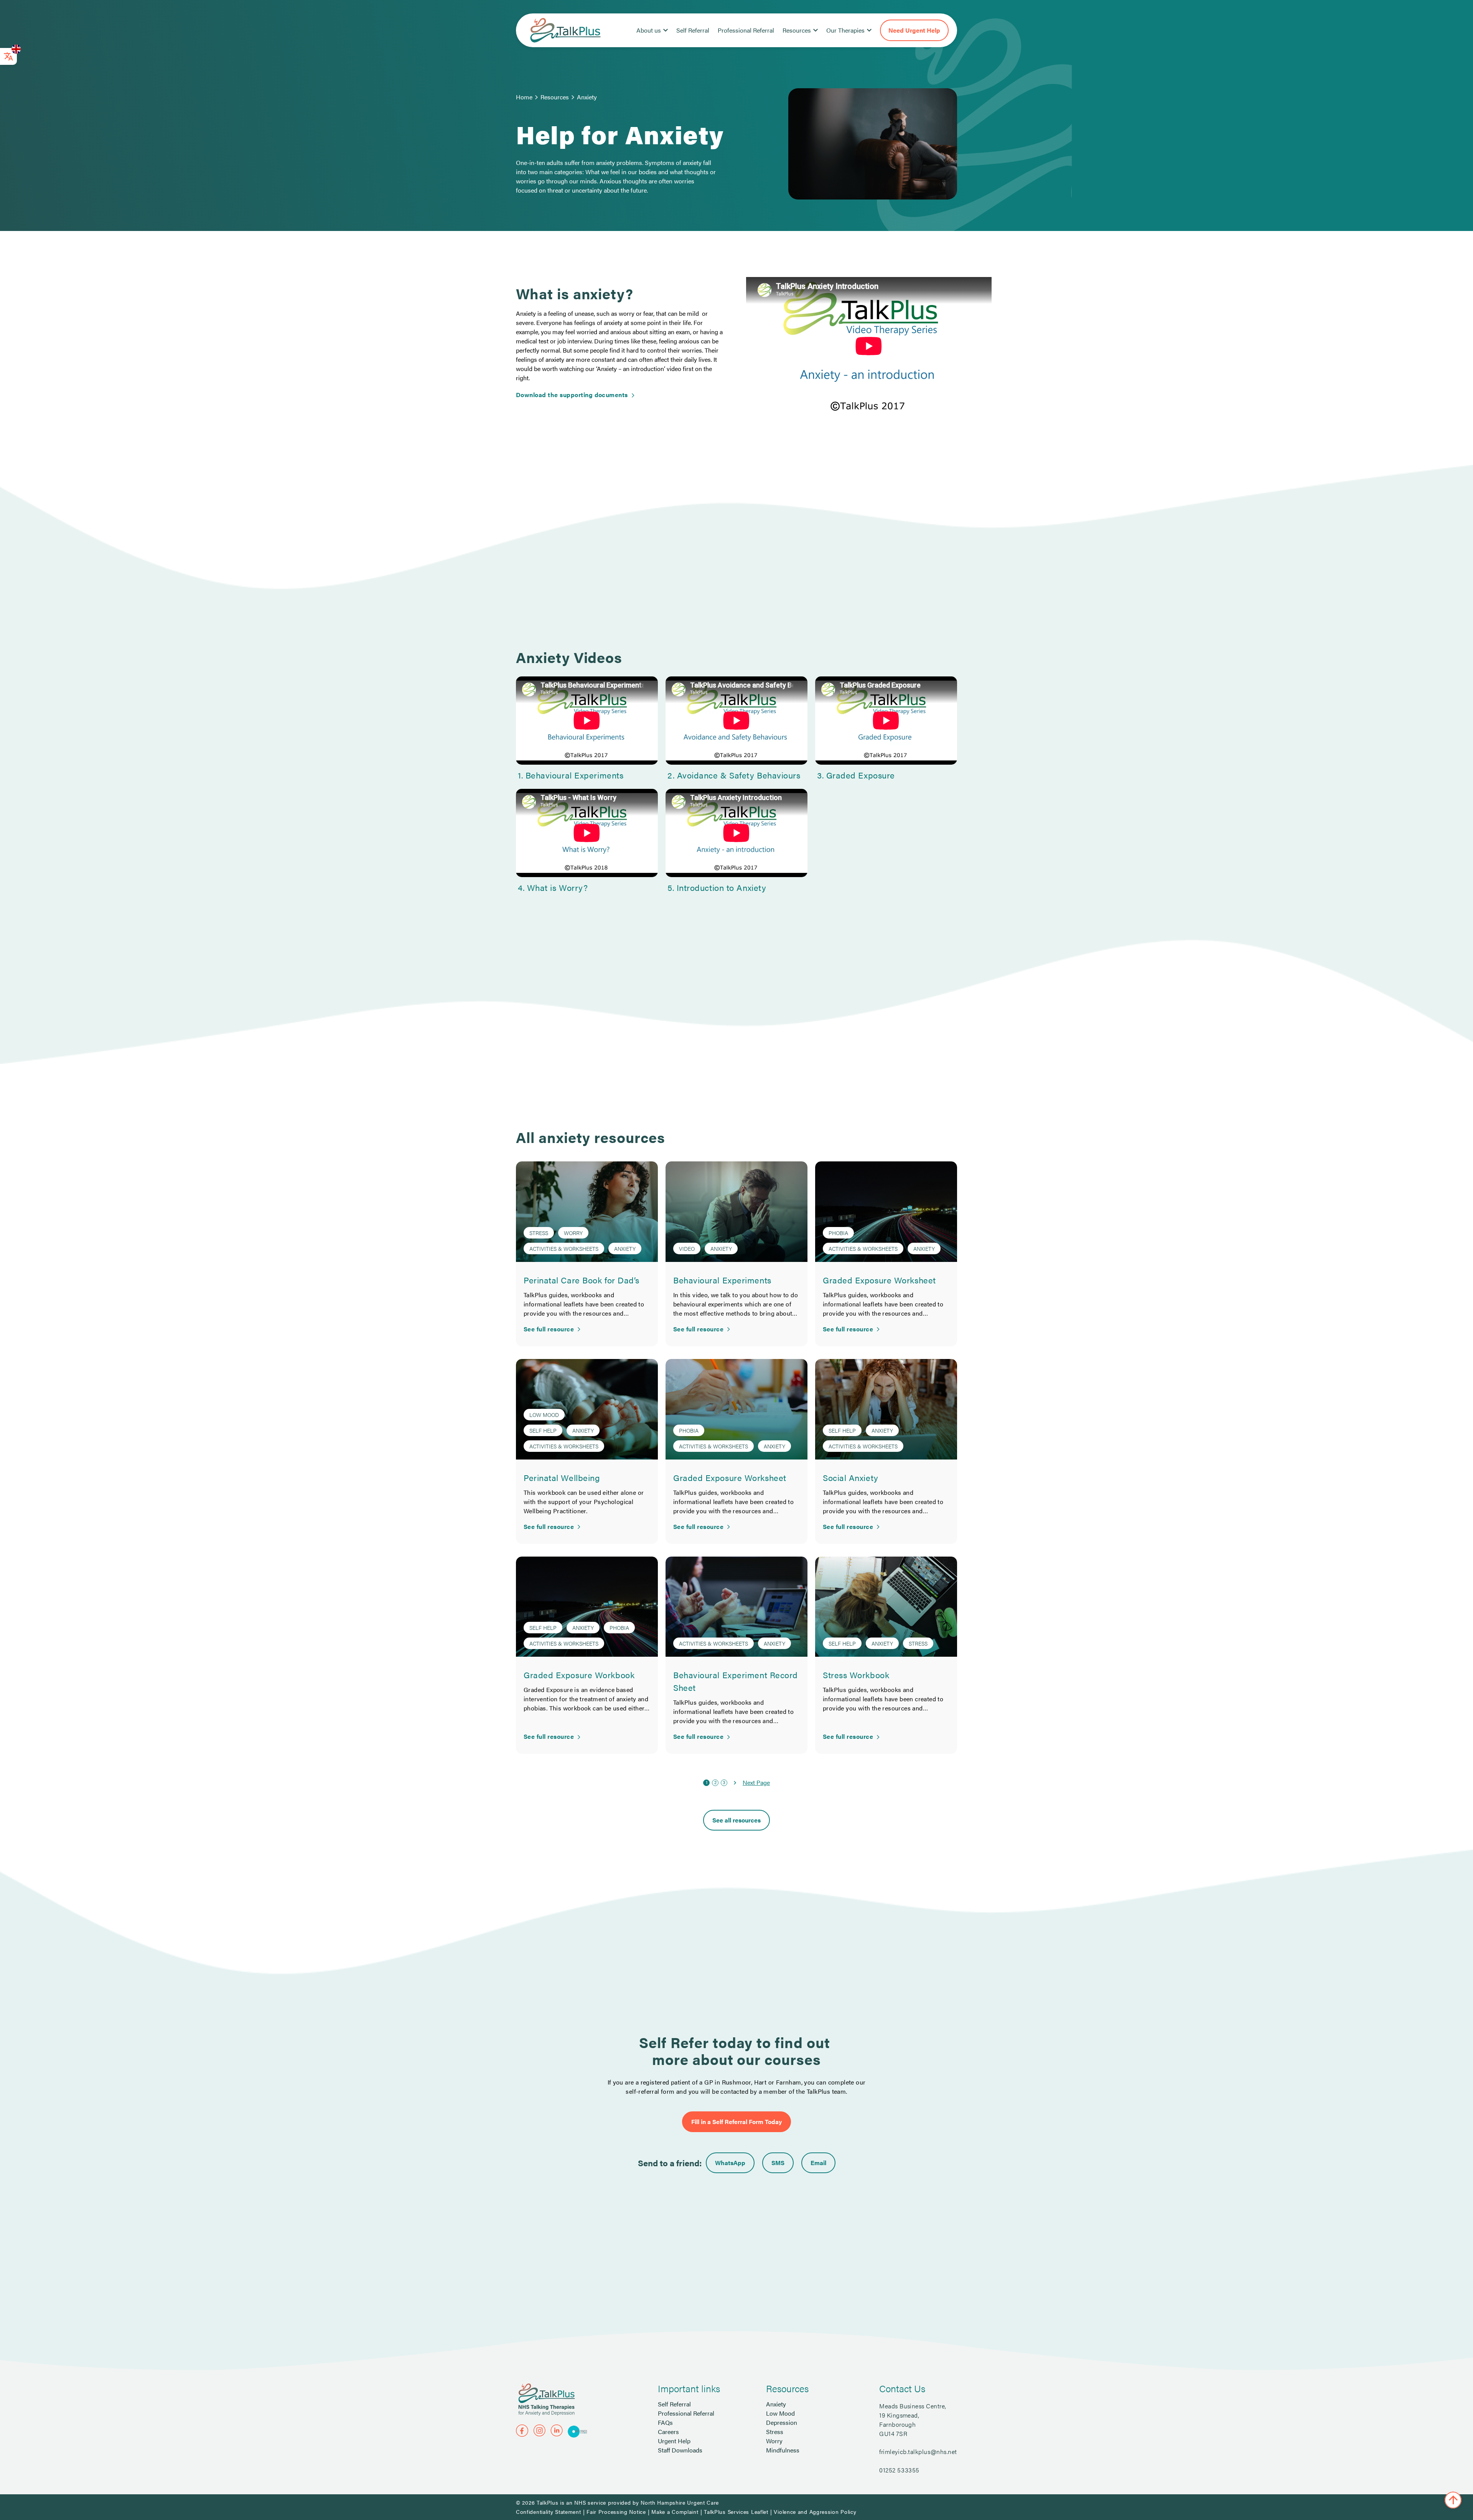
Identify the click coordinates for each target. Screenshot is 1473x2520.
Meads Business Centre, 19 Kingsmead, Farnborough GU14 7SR (913, 2420)
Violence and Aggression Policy (815, 2512)
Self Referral (693, 30)
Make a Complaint (675, 2512)
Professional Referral (746, 30)
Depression (782, 2422)
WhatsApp (730, 2163)
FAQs (665, 2422)
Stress (775, 2432)
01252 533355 (899, 2470)
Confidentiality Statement (549, 2512)
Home (524, 97)
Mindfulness (783, 2450)
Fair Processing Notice (616, 2512)
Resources (797, 30)
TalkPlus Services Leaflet (736, 2512)
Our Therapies (845, 30)
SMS (778, 2163)
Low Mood (780, 2413)
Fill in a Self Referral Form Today (736, 2122)
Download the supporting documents (572, 395)
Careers (668, 2432)
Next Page (756, 1782)
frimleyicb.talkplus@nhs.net (918, 2452)
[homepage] (565, 30)
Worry (774, 2441)
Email (818, 2163)
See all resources (736, 1820)
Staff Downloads (680, 2450)
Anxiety (587, 97)
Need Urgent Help (914, 30)
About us (649, 30)
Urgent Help (674, 2441)
